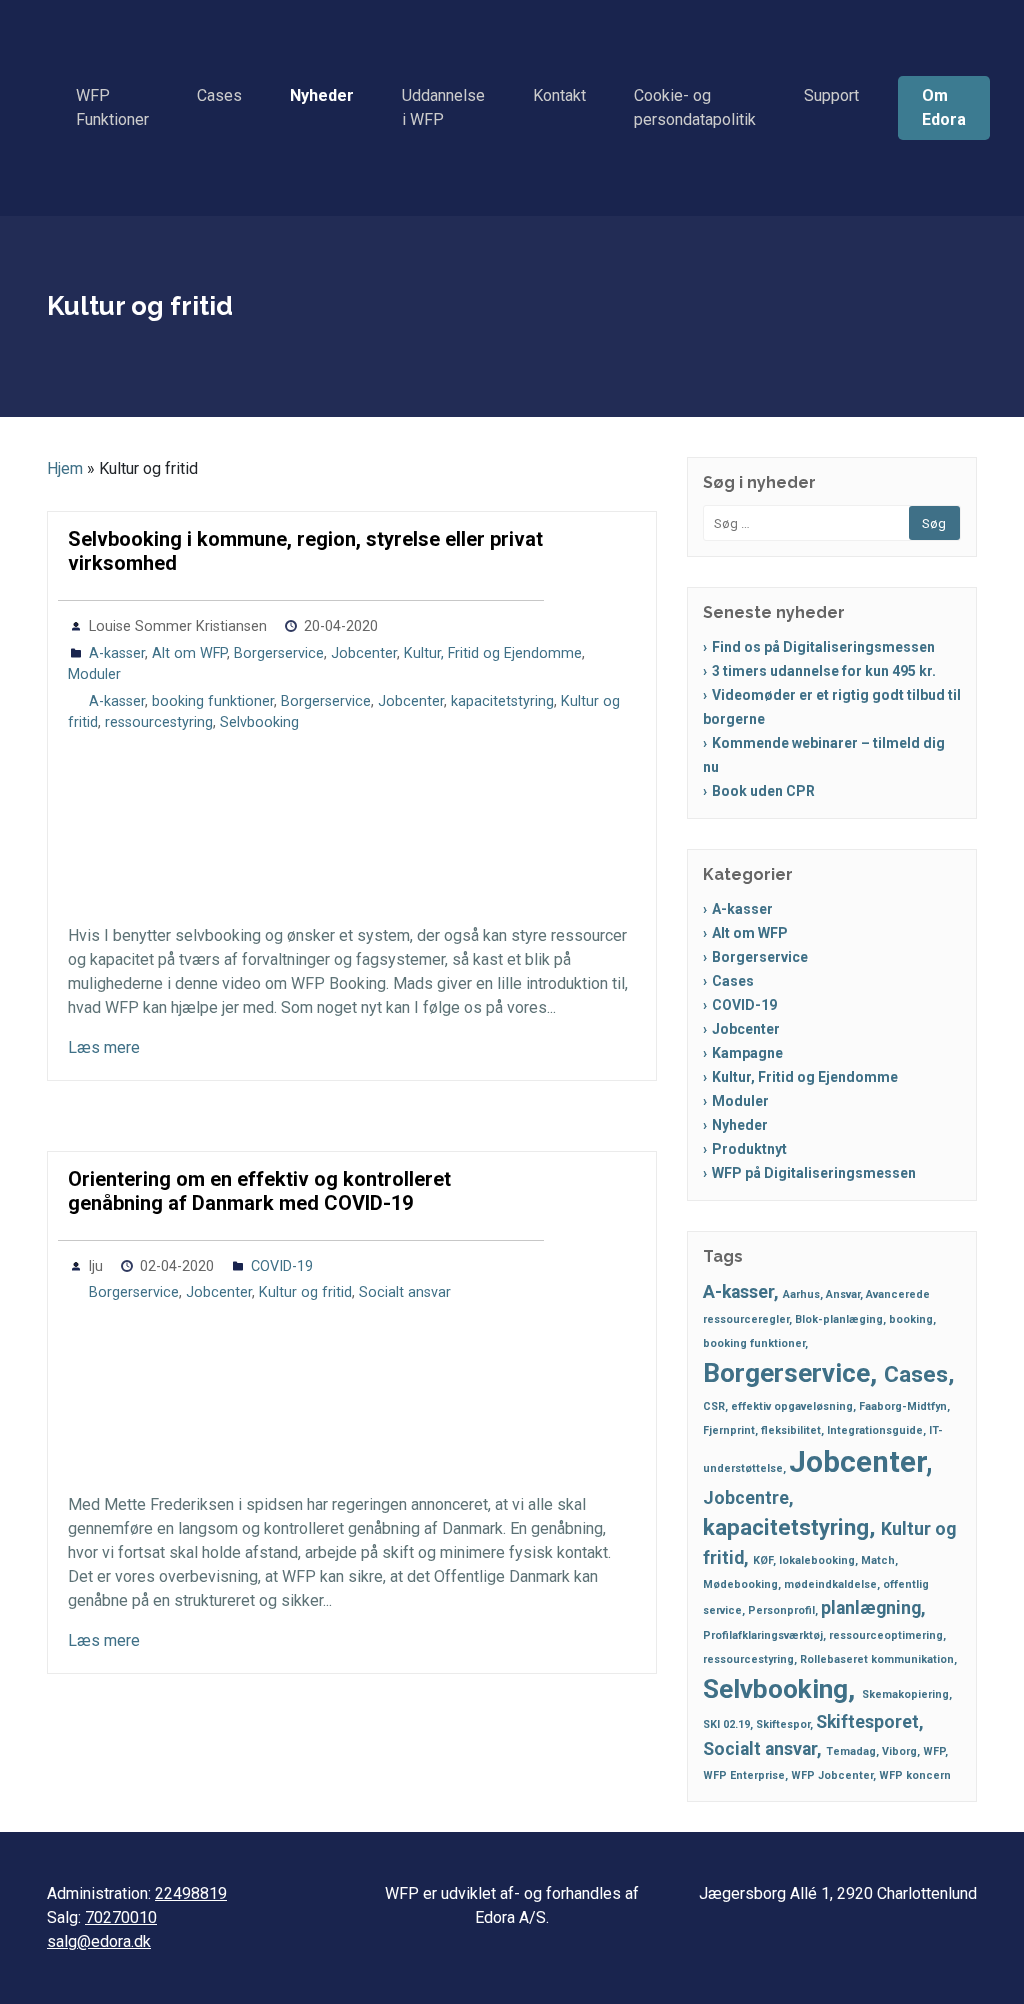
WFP (934, 1751)
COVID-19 (282, 1266)
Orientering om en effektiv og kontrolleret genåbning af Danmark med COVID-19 (259, 1191)
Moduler (94, 674)
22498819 (191, 1893)
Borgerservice (279, 653)
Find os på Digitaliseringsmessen (823, 647)
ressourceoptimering (886, 1635)
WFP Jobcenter (832, 1775)
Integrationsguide (875, 1430)
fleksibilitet (791, 1430)
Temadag (851, 1751)
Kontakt (559, 95)
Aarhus (801, 1294)
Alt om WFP (189, 653)
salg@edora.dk (99, 1941)
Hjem (65, 468)
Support (831, 95)
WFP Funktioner (112, 107)
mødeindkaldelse (830, 1584)
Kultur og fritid (305, 1292)
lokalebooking (817, 1560)
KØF (763, 1560)
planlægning (871, 1608)
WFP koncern (915, 1775)
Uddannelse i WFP (443, 107)
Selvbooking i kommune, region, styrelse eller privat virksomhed (305, 551)
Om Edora (944, 107)
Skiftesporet (867, 1722)
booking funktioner (213, 701)
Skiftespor (783, 1724)
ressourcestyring (159, 722)
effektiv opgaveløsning (792, 1406)
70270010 (121, 1917)
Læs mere (104, 1047)
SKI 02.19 (726, 1724)
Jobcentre (746, 1498)
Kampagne (747, 1053)
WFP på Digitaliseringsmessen (814, 1173)
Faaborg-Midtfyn (903, 1406)
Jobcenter (364, 653)
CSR (714, 1406)
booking (911, 1319)
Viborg (899, 1751)
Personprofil (781, 1610)
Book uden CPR (763, 791)
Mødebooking (740, 1584)
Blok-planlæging (839, 1319)
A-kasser (117, 653)
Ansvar (843, 1294)
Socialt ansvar (405, 1292)
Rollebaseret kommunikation (877, 1659)
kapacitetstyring (502, 701)
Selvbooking (259, 722)
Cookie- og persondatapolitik (695, 107)
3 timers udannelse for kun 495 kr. (824, 671)
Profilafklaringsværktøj (763, 1635)
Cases (219, 95)
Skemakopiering (905, 1694)
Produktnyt (749, 1149)
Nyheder (322, 95)
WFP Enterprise (744, 1775)
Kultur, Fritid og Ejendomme (493, 653)
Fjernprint (729, 1430)
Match (878, 1560)
